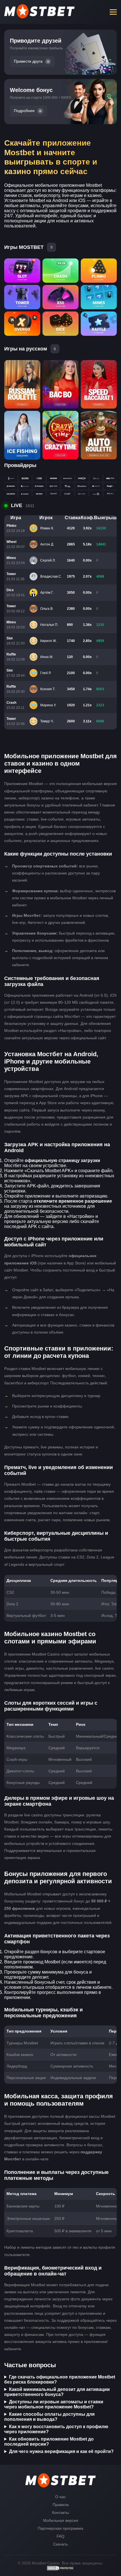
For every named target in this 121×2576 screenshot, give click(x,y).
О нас (60, 2497)
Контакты (60, 2513)
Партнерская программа (60, 2528)
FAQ (60, 2536)
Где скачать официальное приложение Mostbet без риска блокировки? (60, 2379)
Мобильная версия (61, 2520)
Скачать (60, 2544)
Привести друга (28, 61)
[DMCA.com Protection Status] (60, 2570)
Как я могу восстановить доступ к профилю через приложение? (56, 2429)
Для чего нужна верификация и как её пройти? (61, 2451)
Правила (61, 2505)
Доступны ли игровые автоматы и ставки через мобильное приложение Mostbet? (54, 2404)
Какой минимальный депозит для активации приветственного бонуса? (57, 2392)
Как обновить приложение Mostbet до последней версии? (49, 2442)
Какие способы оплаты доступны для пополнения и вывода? (49, 2417)
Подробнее (24, 111)
